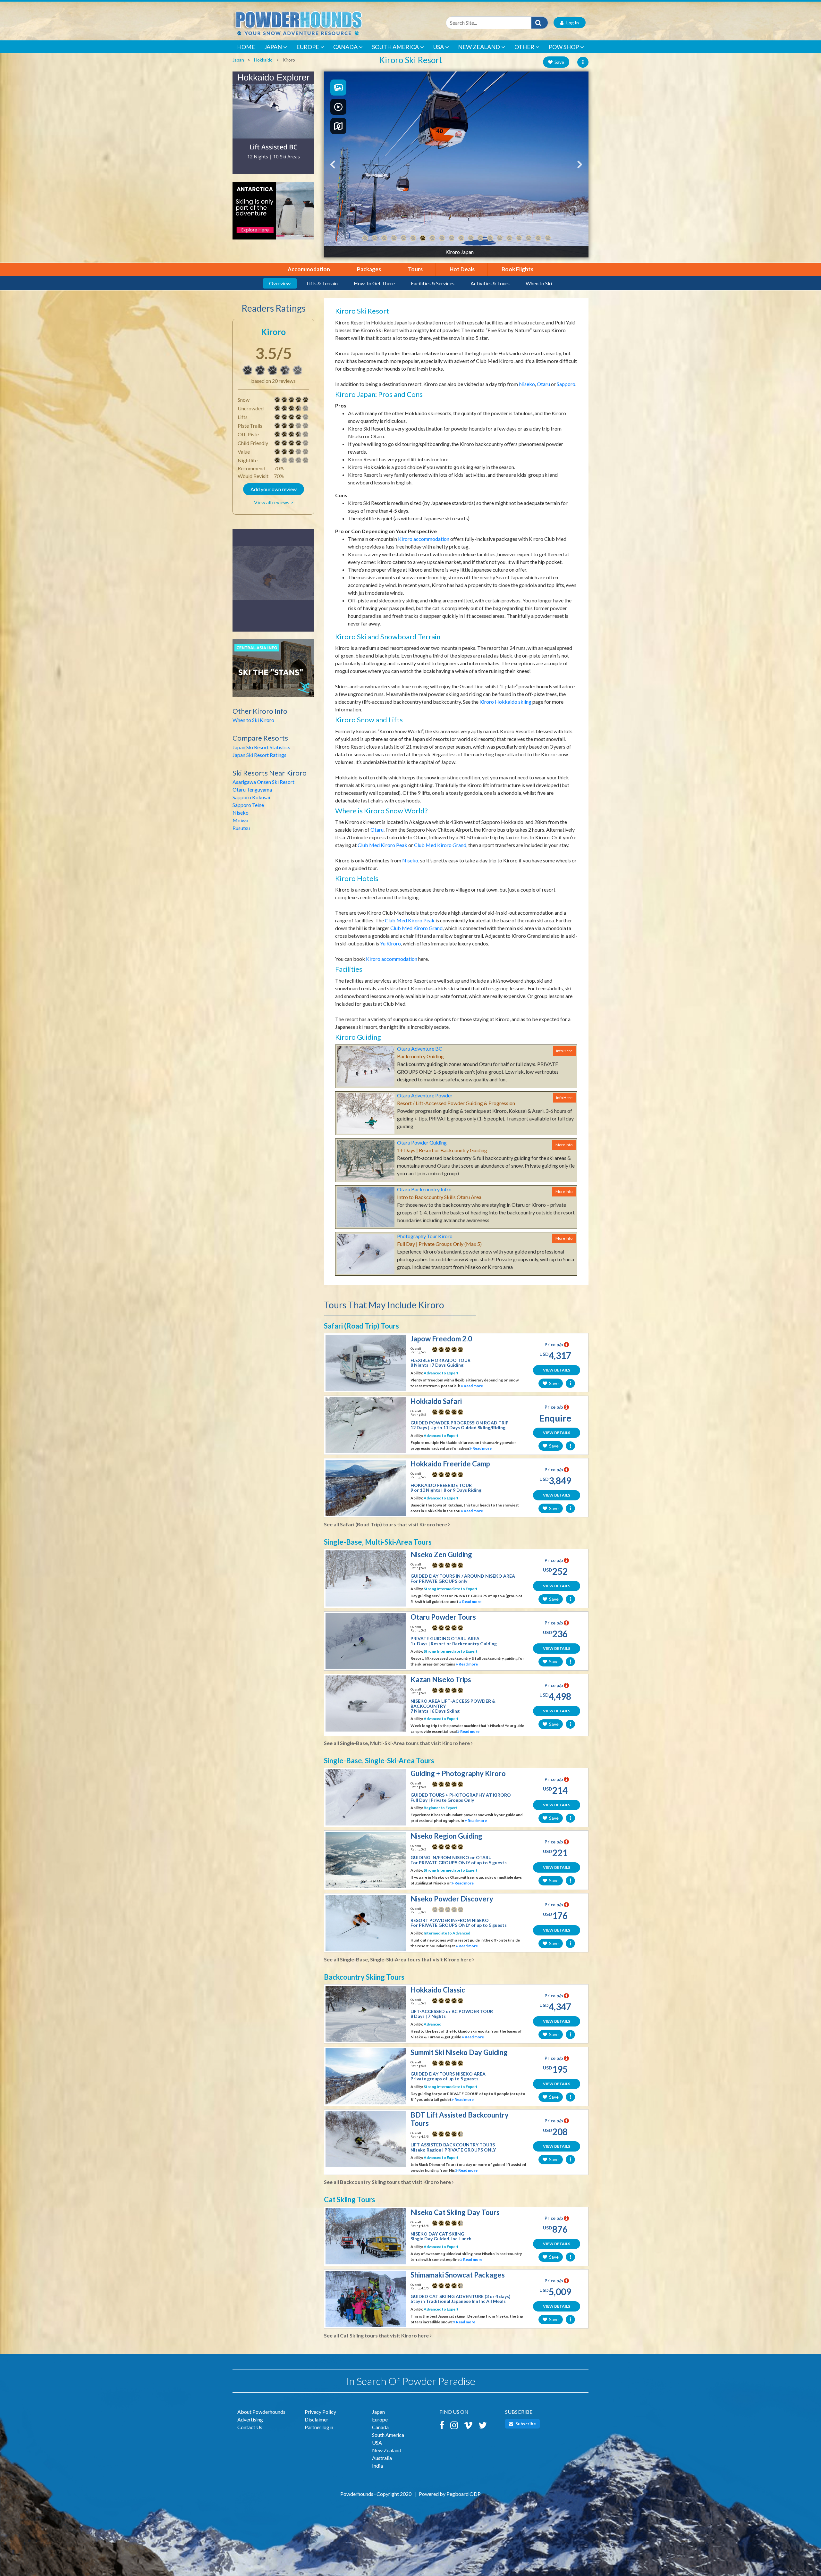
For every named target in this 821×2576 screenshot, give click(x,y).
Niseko (241, 813)
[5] (277, 400)
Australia (382, 2458)
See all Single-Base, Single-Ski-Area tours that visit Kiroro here (398, 1959)
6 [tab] (413, 238)
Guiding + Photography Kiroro (458, 1773)
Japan (273, 47)
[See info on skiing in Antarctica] (273, 214)
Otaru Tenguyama (252, 789)
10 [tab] (452, 238)
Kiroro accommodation (424, 539)
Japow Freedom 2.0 (441, 1339)
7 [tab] (423, 238)
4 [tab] (394, 238)
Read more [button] (473, 1386)
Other (524, 47)
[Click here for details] (273, 583)
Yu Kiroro (390, 943)
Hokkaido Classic (438, 1990)
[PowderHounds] (319, 23)
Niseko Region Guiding (446, 1836)
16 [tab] (509, 238)
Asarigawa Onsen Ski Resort (263, 782)
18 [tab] (529, 238)
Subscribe (525, 2424)
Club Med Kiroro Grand (440, 845)
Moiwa (240, 820)
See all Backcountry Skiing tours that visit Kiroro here (388, 2182)
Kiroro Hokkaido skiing (505, 702)
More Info (564, 1145)
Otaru (543, 384)
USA (439, 47)
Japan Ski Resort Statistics (261, 747)
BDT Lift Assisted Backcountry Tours (460, 2119)
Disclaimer (317, 2419)
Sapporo (566, 384)
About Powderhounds (261, 2412)
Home (246, 47)
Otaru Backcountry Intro (424, 1189)
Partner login (319, 2427)
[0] (435, 1909)
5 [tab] (403, 238)
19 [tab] (538, 238)
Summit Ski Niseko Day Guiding (459, 2052)
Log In (571, 23)
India (377, 2466)
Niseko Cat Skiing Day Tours (455, 2212)
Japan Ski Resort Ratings (259, 755)
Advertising (250, 2419)
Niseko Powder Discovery (452, 1899)
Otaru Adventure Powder (425, 1095)
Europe (308, 47)
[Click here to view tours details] (273, 126)
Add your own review (274, 489)
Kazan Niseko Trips (441, 1679)
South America (395, 47)
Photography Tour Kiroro (425, 1236)
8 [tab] (432, 238)
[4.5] (435, 2134)
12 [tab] (471, 238)
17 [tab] (519, 238)
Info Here (564, 1051)
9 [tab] (442, 238)
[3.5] (248, 370)
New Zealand (479, 47)
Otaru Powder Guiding (422, 1142)
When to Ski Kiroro (253, 720)
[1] (277, 460)
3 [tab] (384, 238)
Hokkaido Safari (436, 1401)
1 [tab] (365, 238)
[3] (277, 426)
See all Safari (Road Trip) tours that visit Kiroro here (386, 1524)
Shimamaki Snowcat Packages (458, 2275)
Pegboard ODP (464, 2494)
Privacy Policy (320, 2412)
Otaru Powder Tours (443, 1617)
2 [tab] (375, 238)
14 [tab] (490, 238)
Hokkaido (263, 60)
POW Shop (564, 47)
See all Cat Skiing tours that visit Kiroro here (377, 2335)
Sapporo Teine (248, 805)
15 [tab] (500, 238)
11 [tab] (461, 238)
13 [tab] (480, 238)
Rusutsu (241, 828)
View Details (557, 1370)
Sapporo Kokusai (251, 797)
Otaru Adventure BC (420, 1049)
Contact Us (250, 2427)
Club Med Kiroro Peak (382, 845)
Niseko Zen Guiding (441, 1554)
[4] (277, 417)
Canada (345, 47)
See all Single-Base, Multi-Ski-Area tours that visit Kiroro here (397, 1743)
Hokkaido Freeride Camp (450, 1464)
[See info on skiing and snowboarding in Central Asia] (273, 671)
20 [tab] (548, 238)
